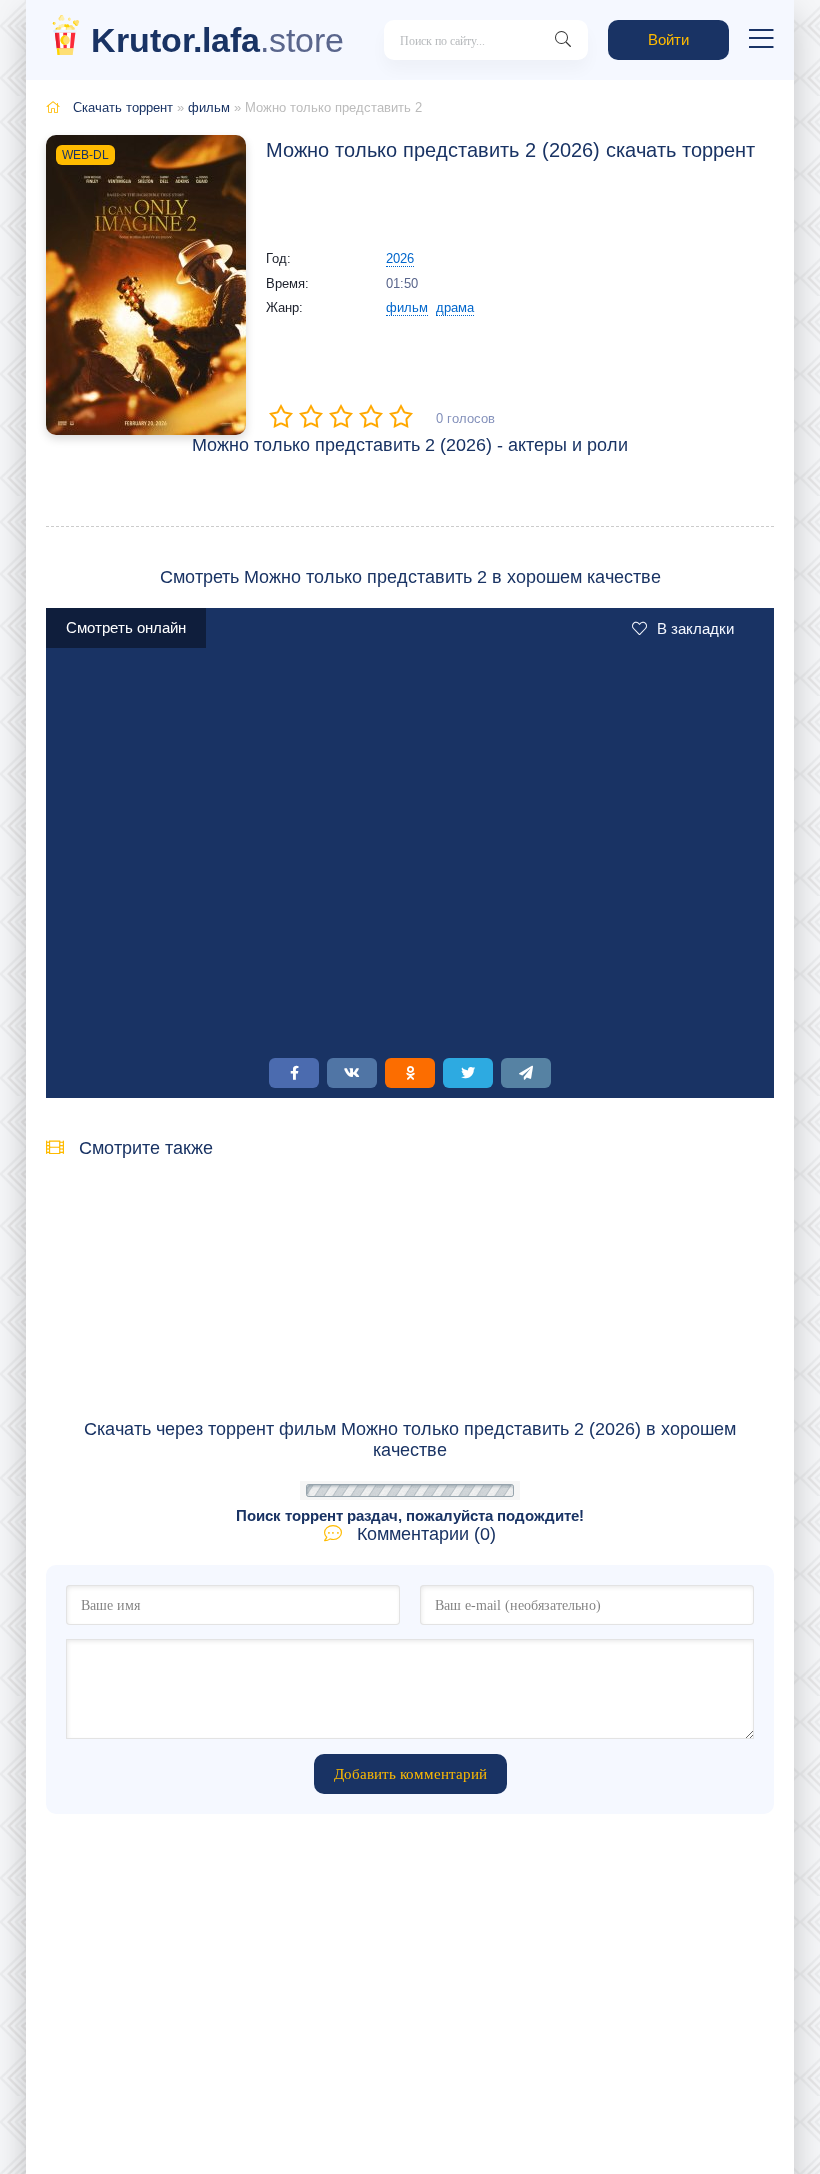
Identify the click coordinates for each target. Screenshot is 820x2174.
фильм (209, 107)
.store (217, 40)
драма (455, 307)
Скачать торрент (123, 107)
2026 (400, 258)
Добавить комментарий (410, 1774)
